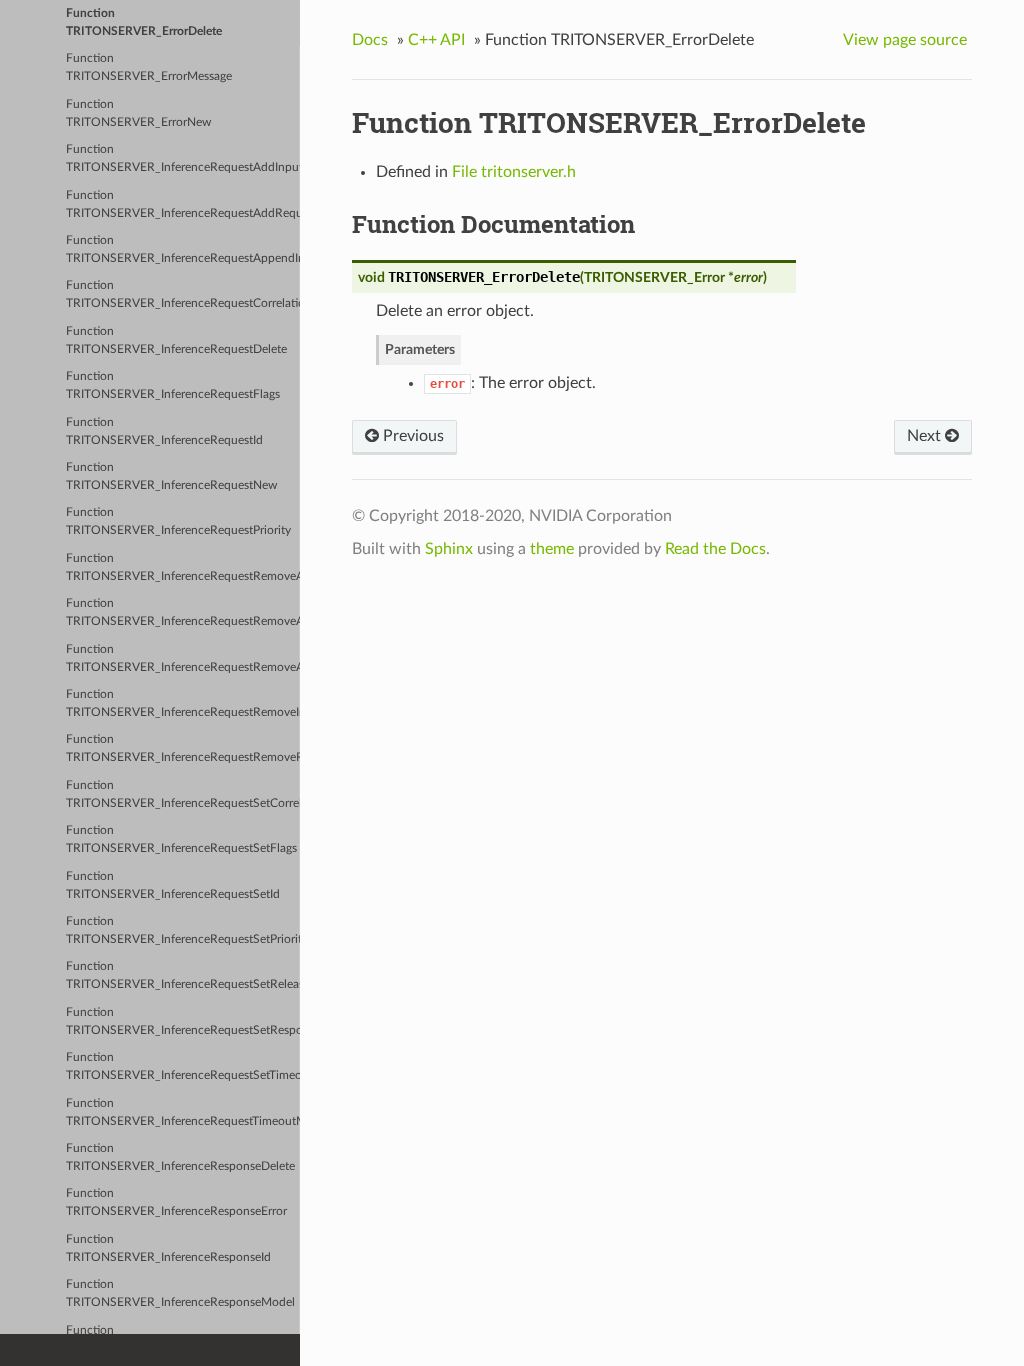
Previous (411, 436)
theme (552, 549)
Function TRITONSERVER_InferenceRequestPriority (178, 521)
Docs (370, 40)
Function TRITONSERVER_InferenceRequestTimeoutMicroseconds (183, 1112)
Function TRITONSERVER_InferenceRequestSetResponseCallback (183, 1021)
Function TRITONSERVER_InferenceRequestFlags (173, 385)
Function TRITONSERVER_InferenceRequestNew (171, 476)
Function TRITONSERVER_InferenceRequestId (164, 431)
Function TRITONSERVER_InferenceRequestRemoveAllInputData (183, 567)
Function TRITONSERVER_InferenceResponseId (168, 1248)
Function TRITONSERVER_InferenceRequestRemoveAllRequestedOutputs (183, 658)
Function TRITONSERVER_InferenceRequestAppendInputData (183, 249)
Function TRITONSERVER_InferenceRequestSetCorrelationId (183, 794)
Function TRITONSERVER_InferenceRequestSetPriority (183, 930)
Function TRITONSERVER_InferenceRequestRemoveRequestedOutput (183, 748)
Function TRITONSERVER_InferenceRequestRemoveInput (183, 703)
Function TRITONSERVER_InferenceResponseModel (180, 1293)
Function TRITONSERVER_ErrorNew (138, 113)
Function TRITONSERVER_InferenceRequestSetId (173, 885)
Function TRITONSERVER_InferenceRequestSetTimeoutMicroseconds (183, 1066)
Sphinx (449, 549)
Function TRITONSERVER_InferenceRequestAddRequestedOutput (183, 204)
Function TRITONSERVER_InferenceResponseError (176, 1202)
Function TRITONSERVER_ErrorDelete (144, 22)
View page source (905, 40)
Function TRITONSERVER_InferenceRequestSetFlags (181, 839)
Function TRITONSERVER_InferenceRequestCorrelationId (183, 294)
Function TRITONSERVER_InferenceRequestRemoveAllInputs (183, 612)
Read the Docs (715, 549)
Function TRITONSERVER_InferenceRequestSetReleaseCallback (183, 975)
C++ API (436, 40)
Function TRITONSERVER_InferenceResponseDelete (180, 1157)
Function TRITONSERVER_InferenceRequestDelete (176, 340)
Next (926, 436)
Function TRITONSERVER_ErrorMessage (149, 67)
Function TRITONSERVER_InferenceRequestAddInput (183, 158)
